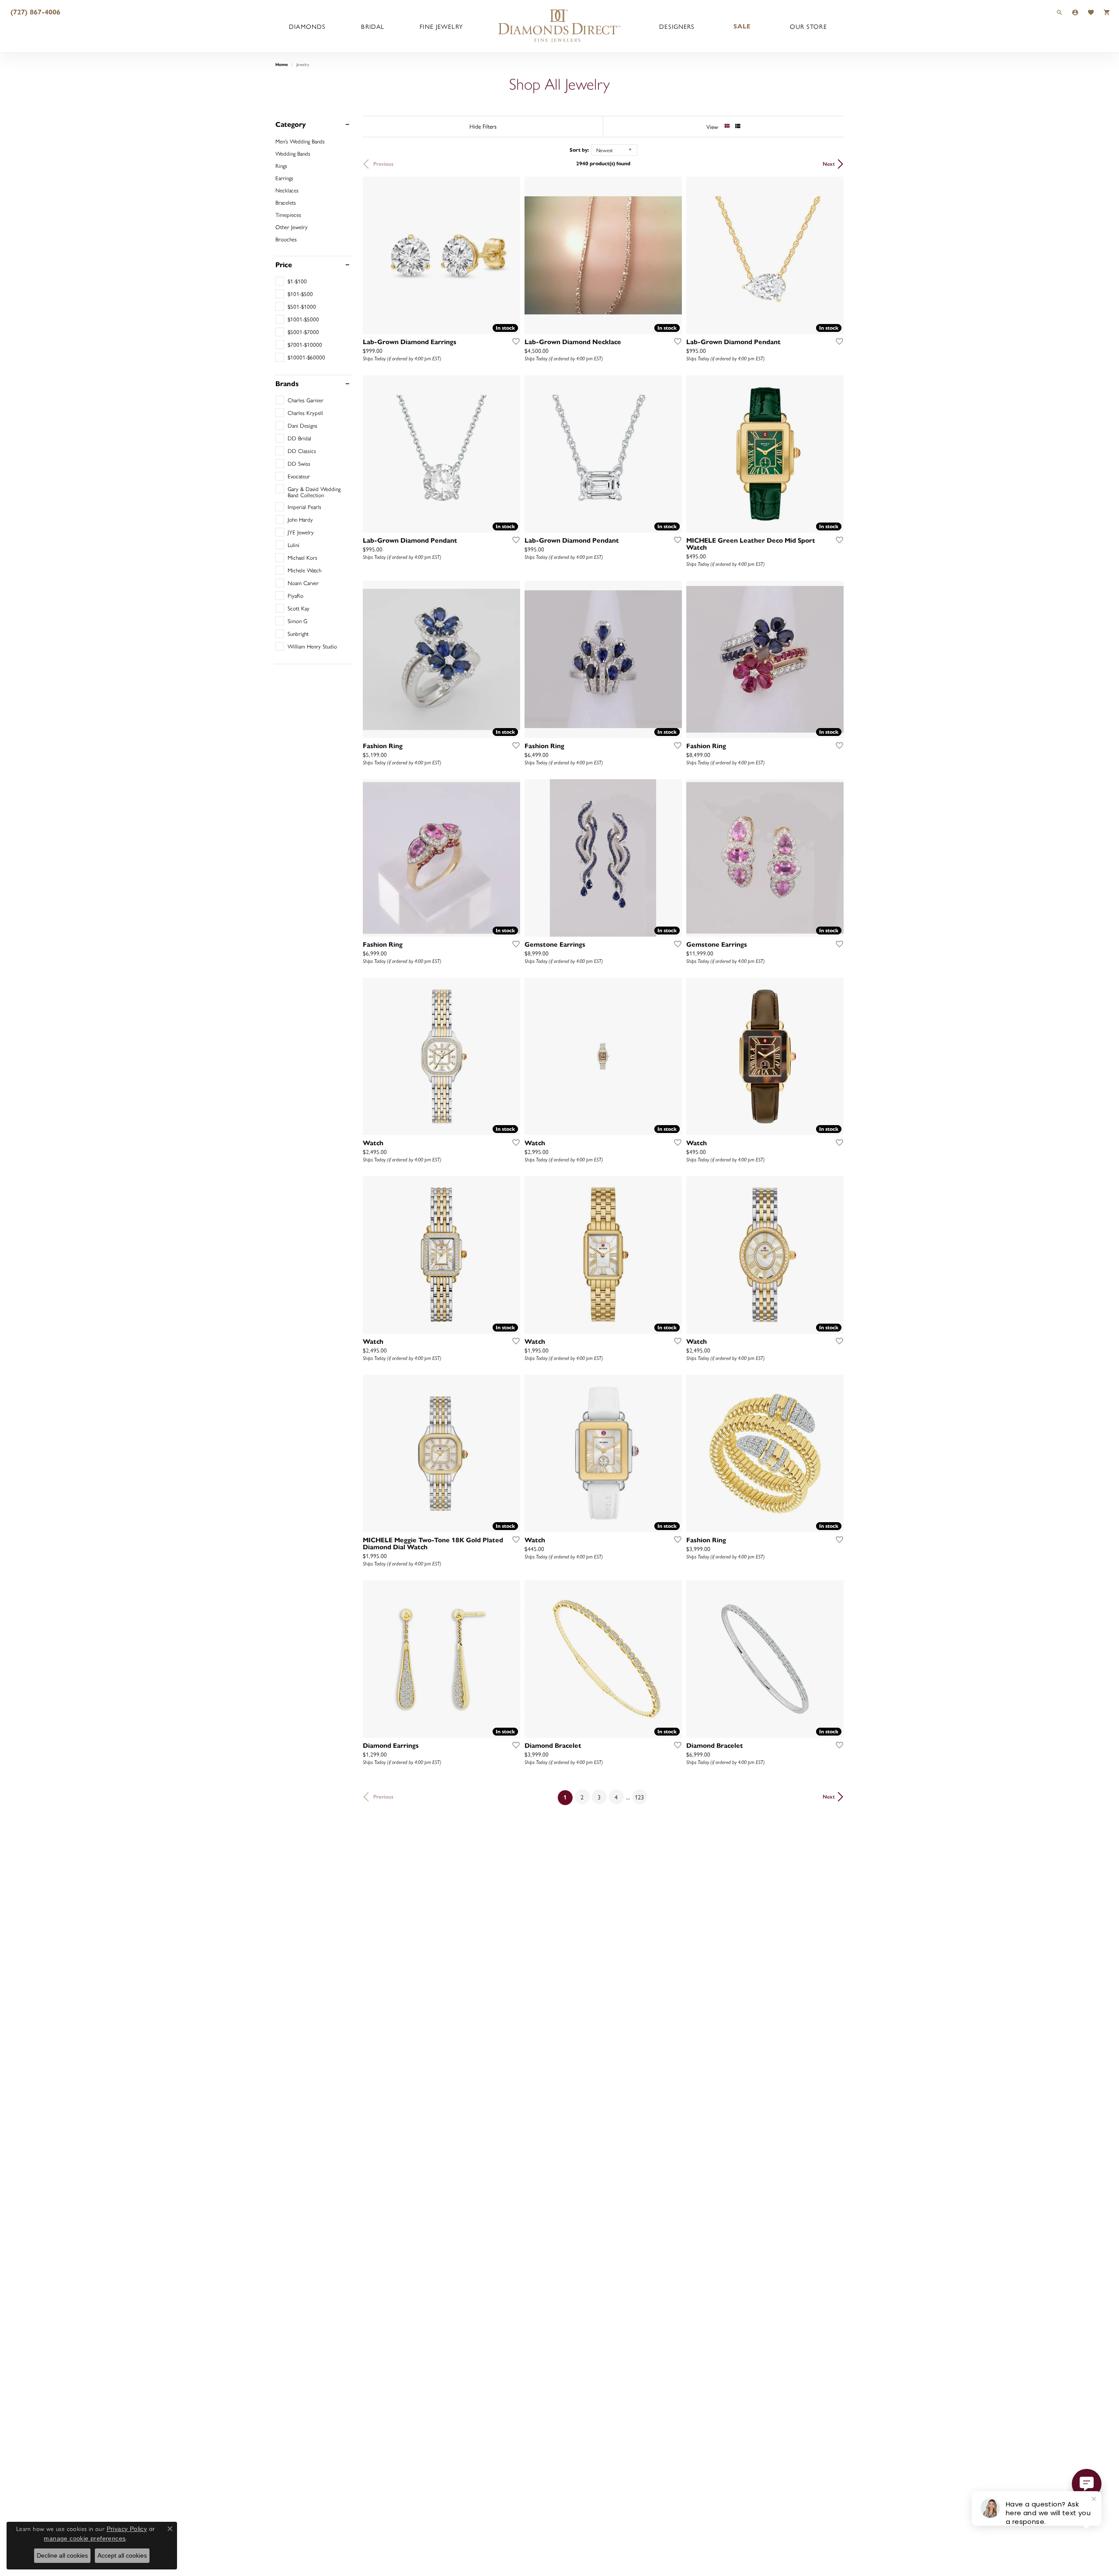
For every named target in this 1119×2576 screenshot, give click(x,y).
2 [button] (582, 1797)
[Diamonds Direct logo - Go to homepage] (559, 26)
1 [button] (568, 1797)
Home (282, 64)
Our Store (808, 26)
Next (829, 164)
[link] (35, 12)
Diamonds (307, 26)
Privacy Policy (127, 2529)
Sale (742, 26)
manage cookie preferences (85, 2538)
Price (284, 265)
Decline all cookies (62, 2555)
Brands (287, 384)
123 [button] (639, 1797)
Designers (677, 26)
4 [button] (616, 1797)
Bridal (373, 26)
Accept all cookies (122, 2555)
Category (291, 125)
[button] (1060, 12)
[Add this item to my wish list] (513, 341)
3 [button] (599, 1797)
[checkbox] (291, 281)
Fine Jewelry (441, 26)
